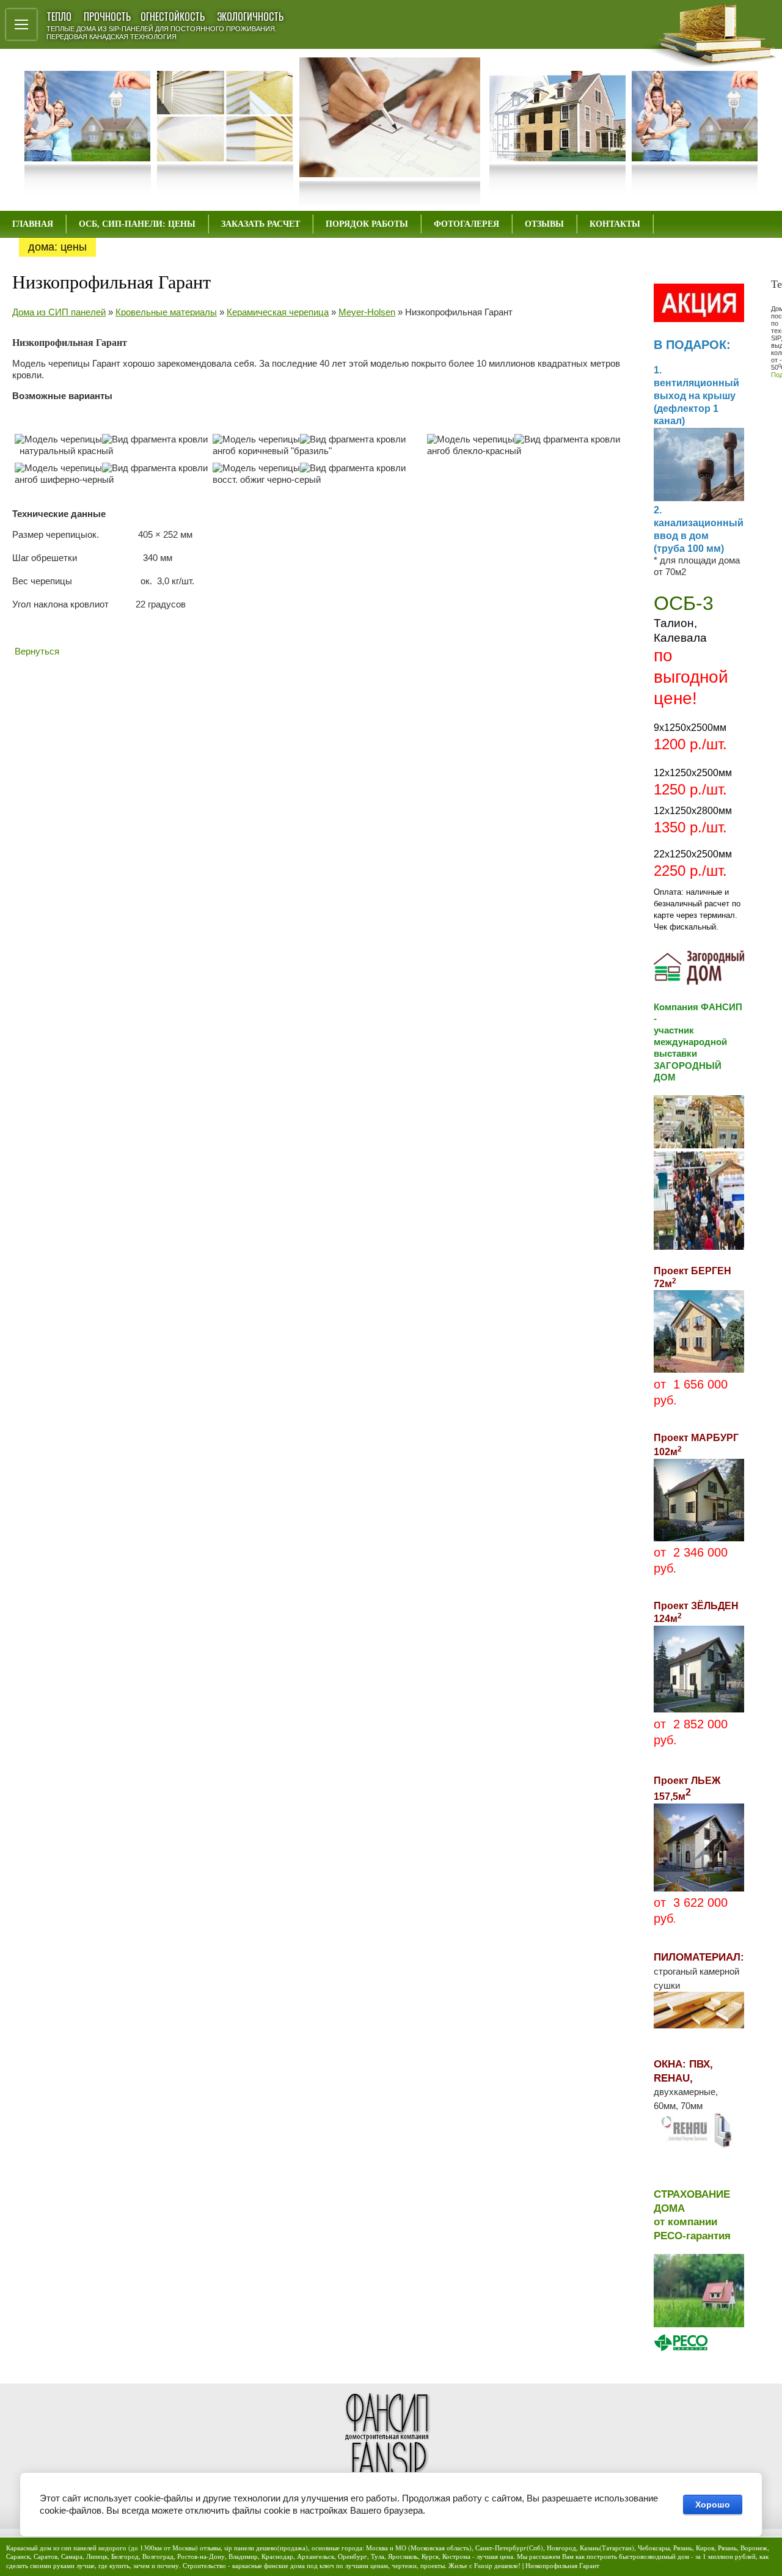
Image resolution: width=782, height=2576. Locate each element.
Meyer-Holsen (367, 312)
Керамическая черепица (278, 312)
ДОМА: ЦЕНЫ (57, 247)
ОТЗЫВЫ (544, 224)
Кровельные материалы (166, 312)
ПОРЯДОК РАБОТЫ (367, 224)
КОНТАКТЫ (615, 224)
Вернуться (37, 651)
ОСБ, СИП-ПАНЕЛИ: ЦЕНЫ (137, 224)
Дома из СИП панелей (59, 312)
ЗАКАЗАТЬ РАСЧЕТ (261, 224)
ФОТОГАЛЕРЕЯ (466, 224)
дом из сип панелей (68, 2548)
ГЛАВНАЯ (33, 224)
